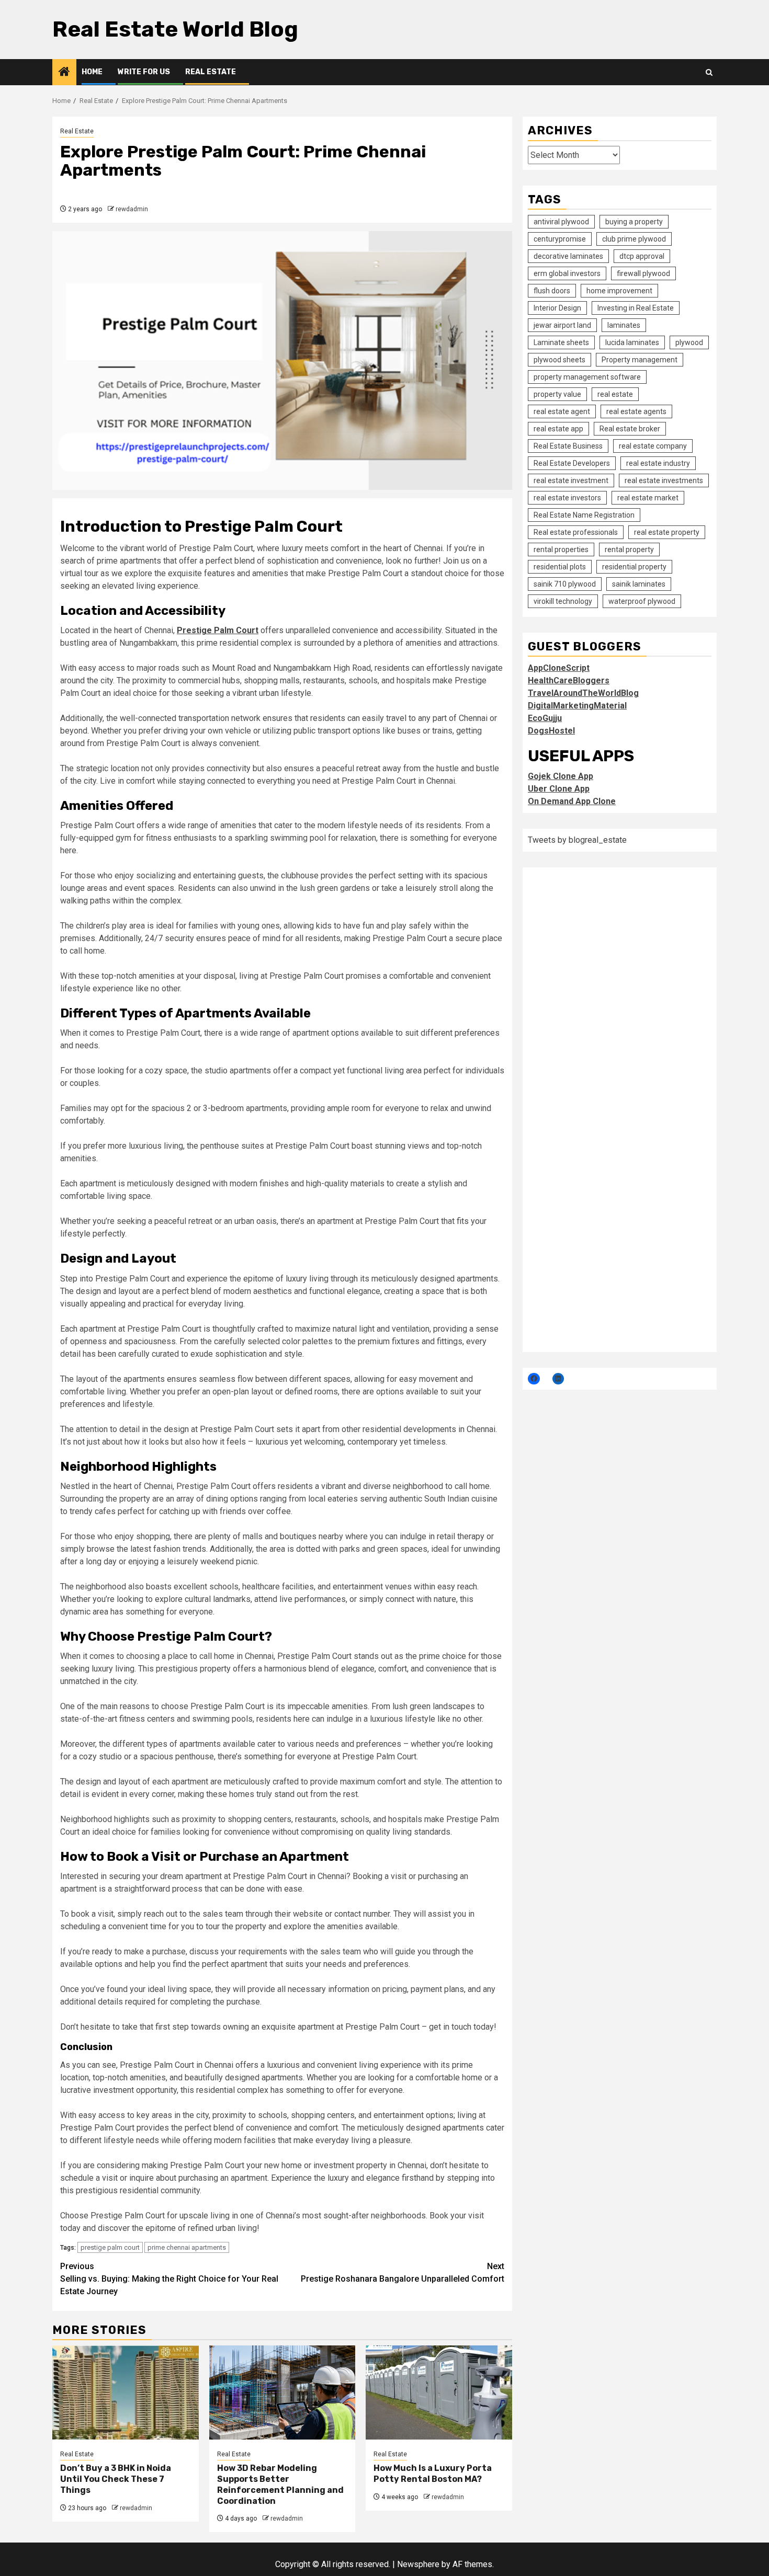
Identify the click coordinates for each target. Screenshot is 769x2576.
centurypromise (560, 238)
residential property (634, 566)
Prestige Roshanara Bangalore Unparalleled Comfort (403, 2272)
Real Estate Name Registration (584, 514)
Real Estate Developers (572, 463)
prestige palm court (110, 2247)
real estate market (648, 497)
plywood (689, 342)
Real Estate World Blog (175, 29)
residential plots (560, 566)
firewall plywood (643, 273)
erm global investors (567, 273)
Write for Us (144, 72)
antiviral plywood (561, 221)
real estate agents (636, 411)
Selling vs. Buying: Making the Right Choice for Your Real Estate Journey (169, 2279)
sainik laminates (639, 583)
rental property (629, 549)
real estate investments (664, 480)
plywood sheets (559, 359)
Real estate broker (630, 428)
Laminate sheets (561, 342)
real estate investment (571, 480)
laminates (624, 325)
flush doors (552, 290)
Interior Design (557, 307)
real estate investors (567, 497)
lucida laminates (632, 342)
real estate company (653, 445)
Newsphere (418, 2564)
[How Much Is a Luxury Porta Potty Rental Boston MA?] (439, 2392)
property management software (587, 376)
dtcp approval (642, 256)
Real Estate (211, 72)
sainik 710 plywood (565, 583)
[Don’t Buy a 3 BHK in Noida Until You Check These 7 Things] (126, 2392)
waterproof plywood (642, 601)
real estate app (558, 428)
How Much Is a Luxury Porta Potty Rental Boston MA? (433, 2474)
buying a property (634, 221)
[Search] (709, 72)
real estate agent (562, 411)
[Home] (64, 73)
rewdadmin (132, 209)
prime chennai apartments (187, 2247)
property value (557, 394)
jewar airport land (562, 325)
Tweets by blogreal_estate (577, 839)
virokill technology (563, 601)
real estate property (667, 532)
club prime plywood (634, 238)
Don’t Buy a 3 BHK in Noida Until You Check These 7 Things (116, 2479)
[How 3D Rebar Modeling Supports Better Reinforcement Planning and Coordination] (282, 2392)
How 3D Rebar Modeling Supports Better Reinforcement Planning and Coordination (280, 2484)
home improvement (619, 290)
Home (92, 72)
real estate (615, 394)
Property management (640, 359)
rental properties (561, 549)
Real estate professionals (576, 532)
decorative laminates (568, 256)
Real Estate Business (568, 445)
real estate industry (658, 463)
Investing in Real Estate (636, 307)
